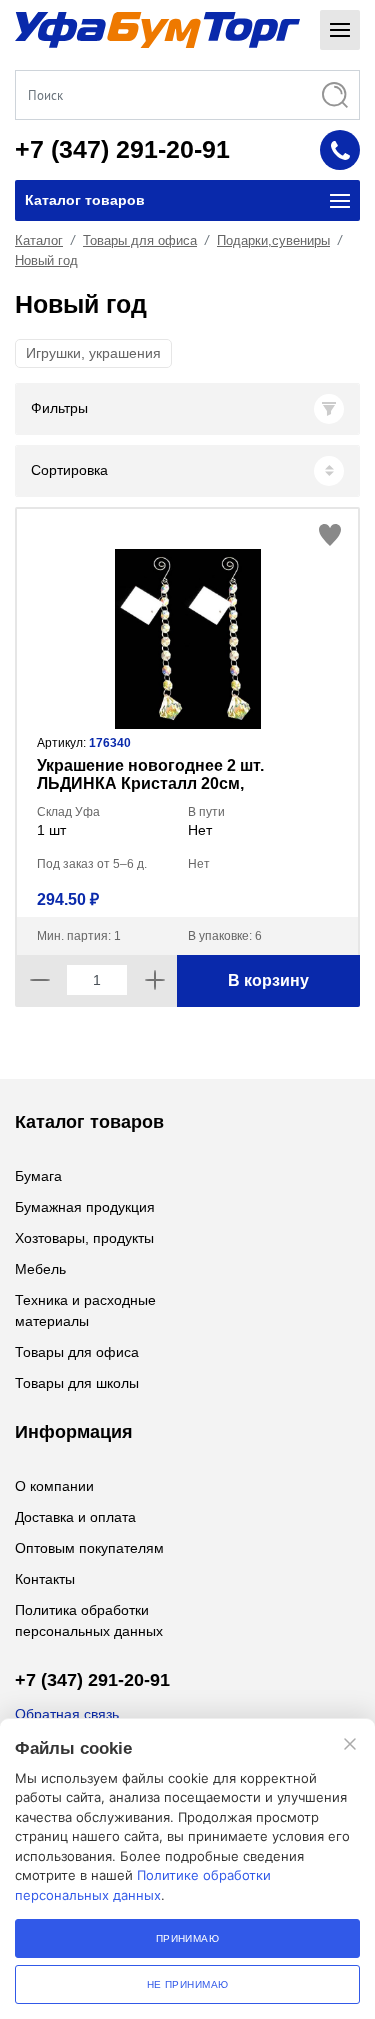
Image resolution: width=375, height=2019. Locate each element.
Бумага (38, 1176)
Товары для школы (77, 1383)
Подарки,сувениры (273, 240)
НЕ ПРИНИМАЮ (188, 1984)
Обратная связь (67, 1714)
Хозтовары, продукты (84, 1238)
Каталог (39, 240)
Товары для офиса (140, 240)
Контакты (45, 1579)
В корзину (268, 980)
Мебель (40, 1269)
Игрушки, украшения (93, 353)
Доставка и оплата (75, 1517)
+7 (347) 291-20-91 (122, 149)
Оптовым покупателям (89, 1548)
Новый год (46, 260)
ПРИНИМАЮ (188, 1938)
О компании (54, 1486)
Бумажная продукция (85, 1207)
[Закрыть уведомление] (350, 1744)
